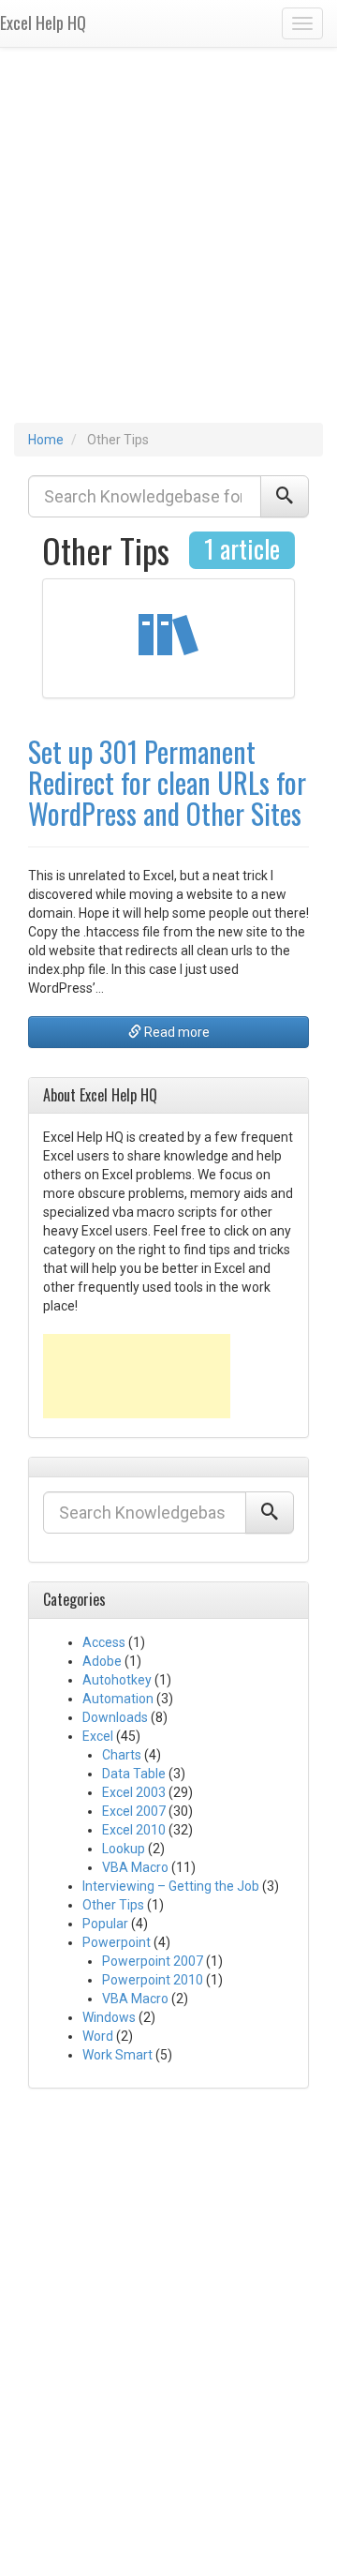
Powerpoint (117, 1942)
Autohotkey (117, 1680)
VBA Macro (135, 1867)
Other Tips (113, 1905)
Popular (105, 1924)
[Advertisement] (168, 245)
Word (98, 2036)
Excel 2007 (134, 1811)
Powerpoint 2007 (153, 1961)
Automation (118, 1699)
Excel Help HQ (43, 22)
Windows (109, 2017)
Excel (98, 1736)
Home (46, 440)
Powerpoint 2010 (153, 1980)
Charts (122, 1755)
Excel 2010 (134, 1830)
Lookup (124, 1849)
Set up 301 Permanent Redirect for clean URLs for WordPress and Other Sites (167, 782)
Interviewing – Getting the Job (171, 1886)
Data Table (134, 1774)
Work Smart (117, 2055)
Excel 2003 (134, 1792)
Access (104, 1642)
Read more (176, 1032)
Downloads (115, 1717)
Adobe (102, 1661)
